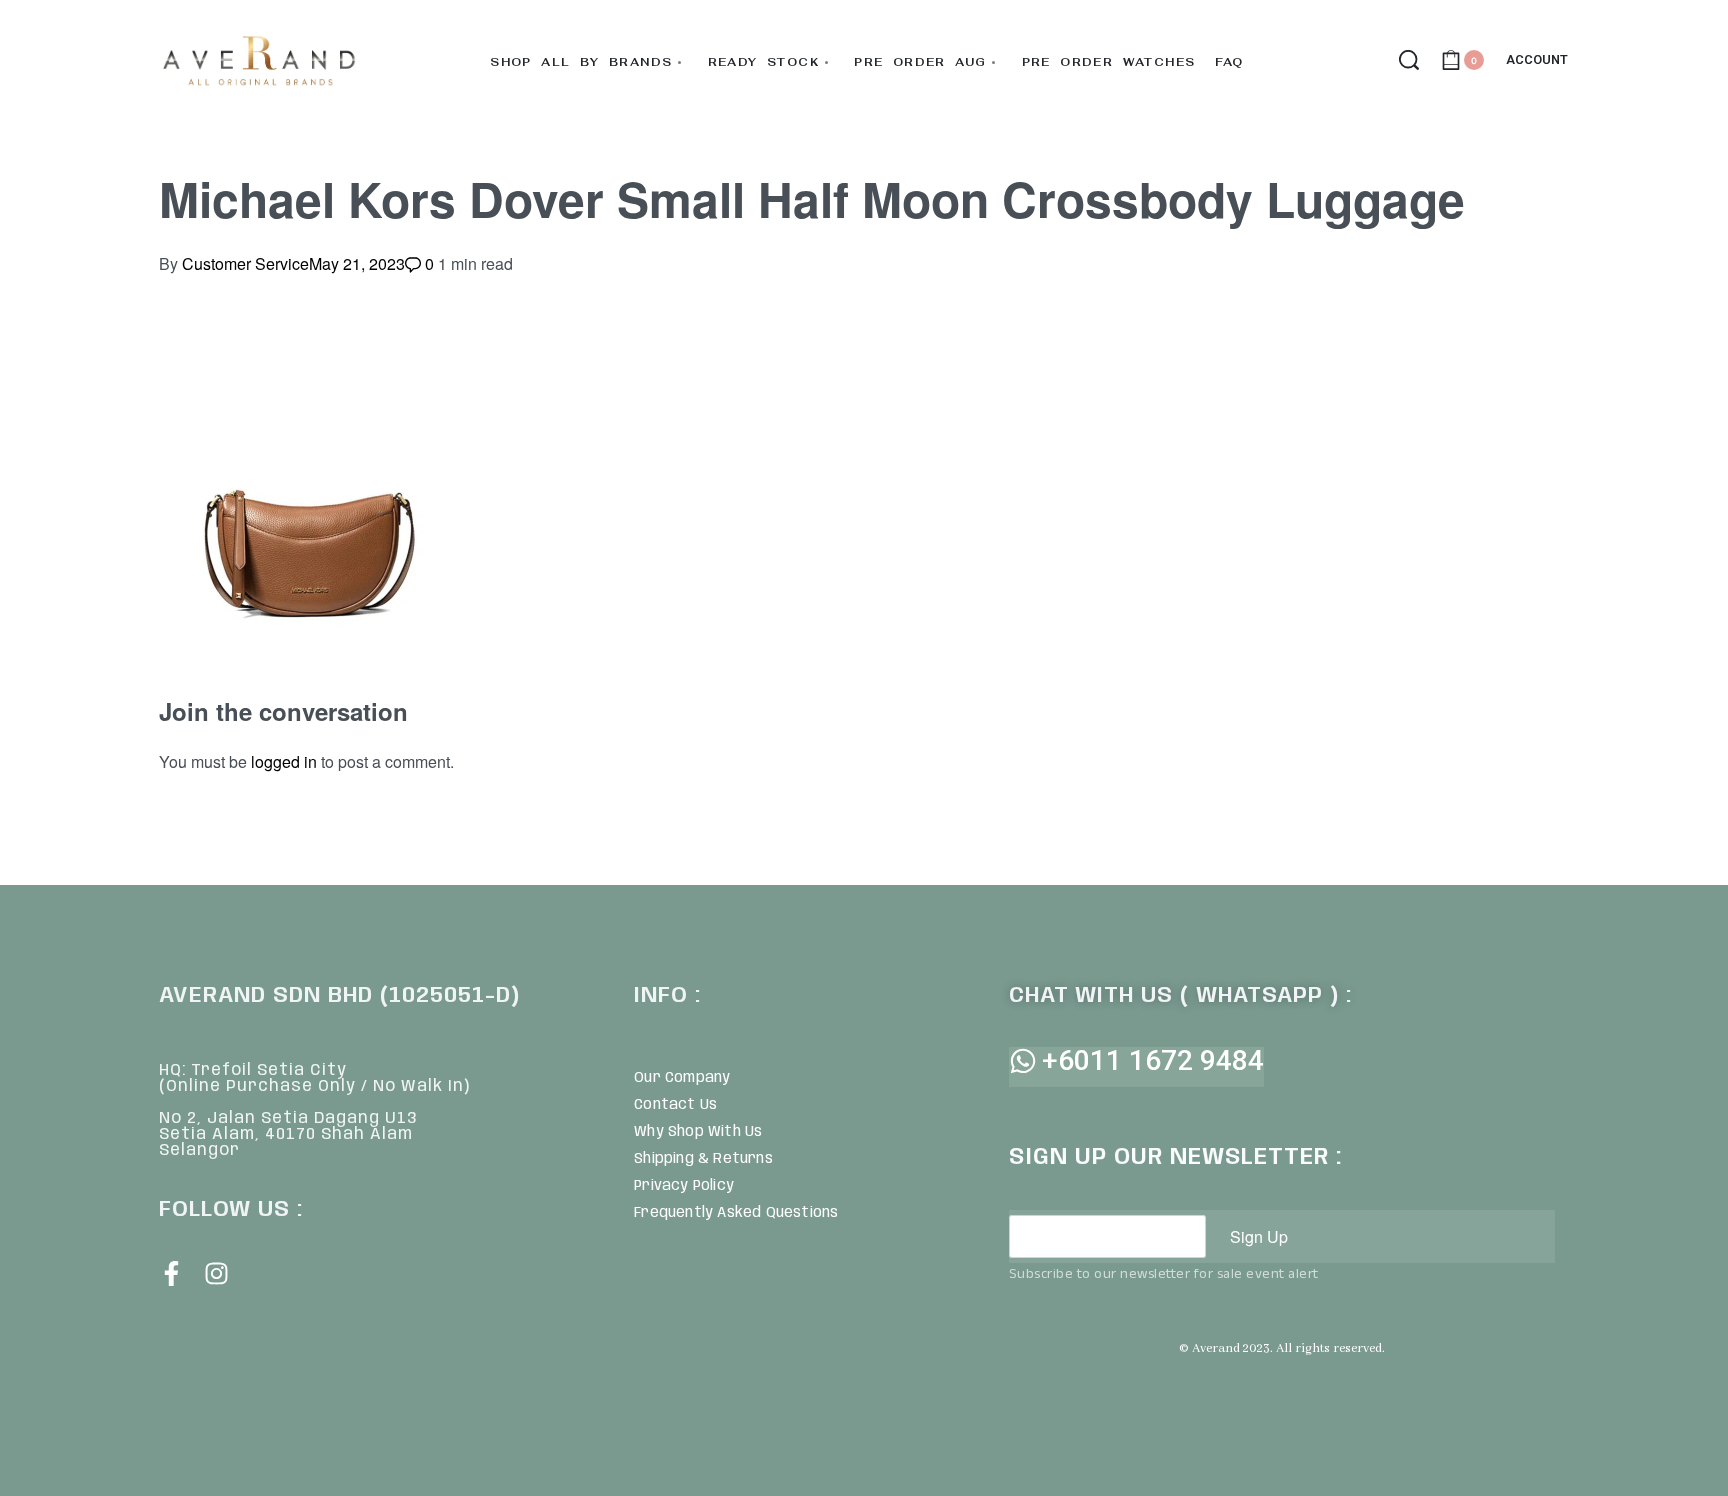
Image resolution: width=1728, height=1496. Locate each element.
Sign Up (1259, 1236)
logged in (284, 761)
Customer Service (245, 263)
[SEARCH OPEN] (1409, 60)
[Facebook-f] (171, 1273)
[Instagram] (216, 1273)
